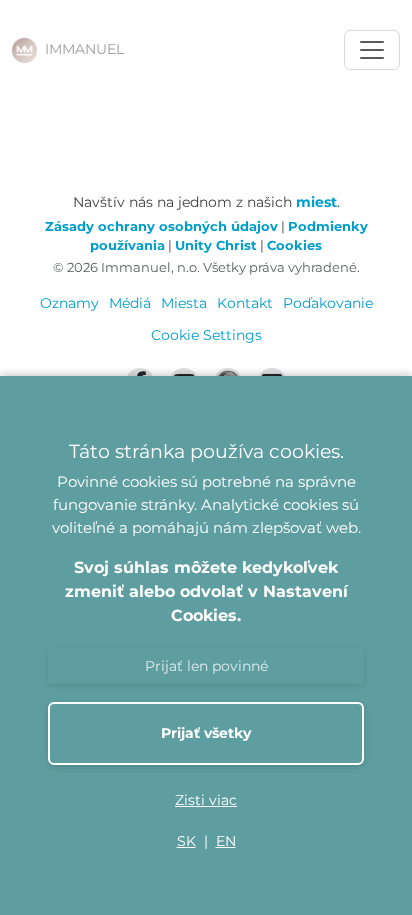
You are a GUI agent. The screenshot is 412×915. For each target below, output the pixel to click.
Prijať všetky (206, 733)
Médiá (130, 303)
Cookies (294, 245)
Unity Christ (216, 245)
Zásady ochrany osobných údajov (161, 226)
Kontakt (245, 303)
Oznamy (69, 303)
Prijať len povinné (206, 666)
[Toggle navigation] (372, 50)
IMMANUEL (84, 49)
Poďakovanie (328, 303)
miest (316, 202)
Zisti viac (206, 800)
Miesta (184, 303)
